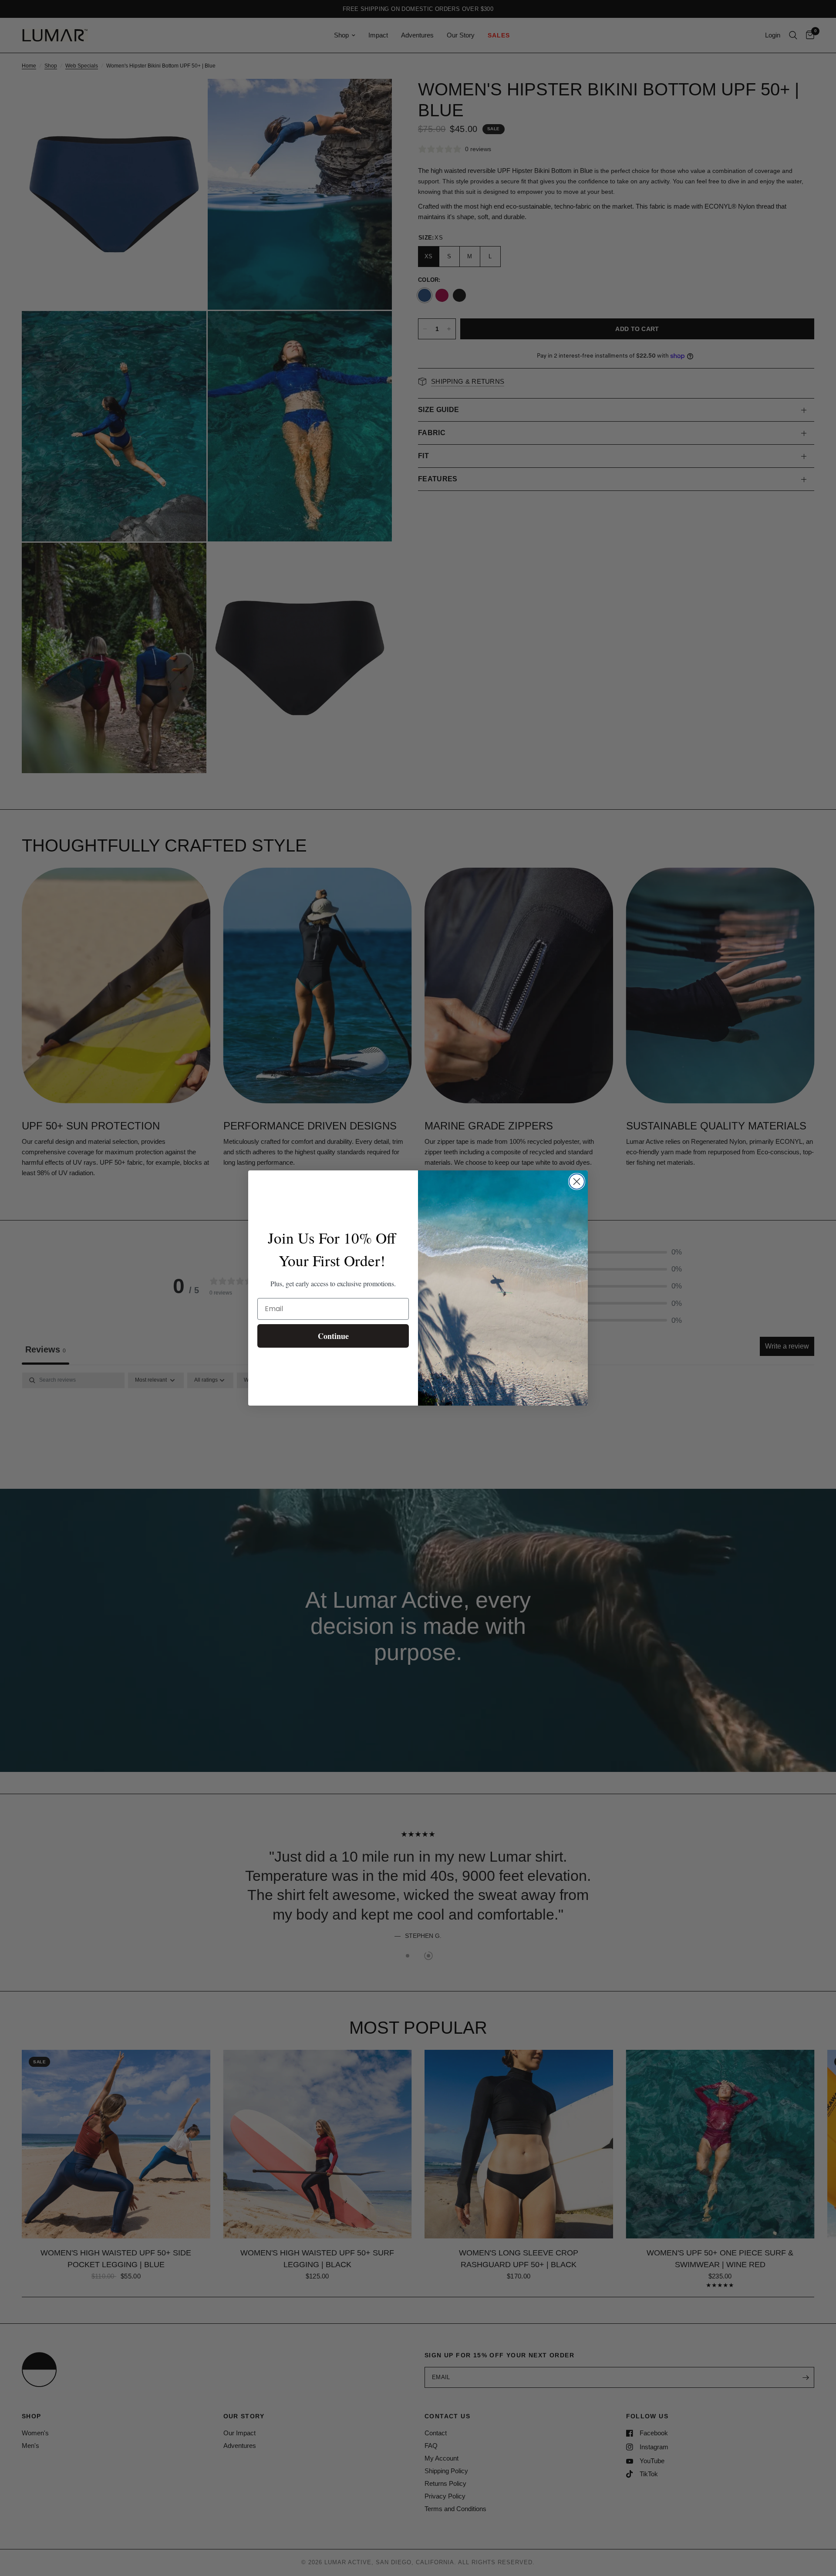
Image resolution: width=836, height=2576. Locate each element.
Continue (333, 1336)
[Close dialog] (577, 1182)
